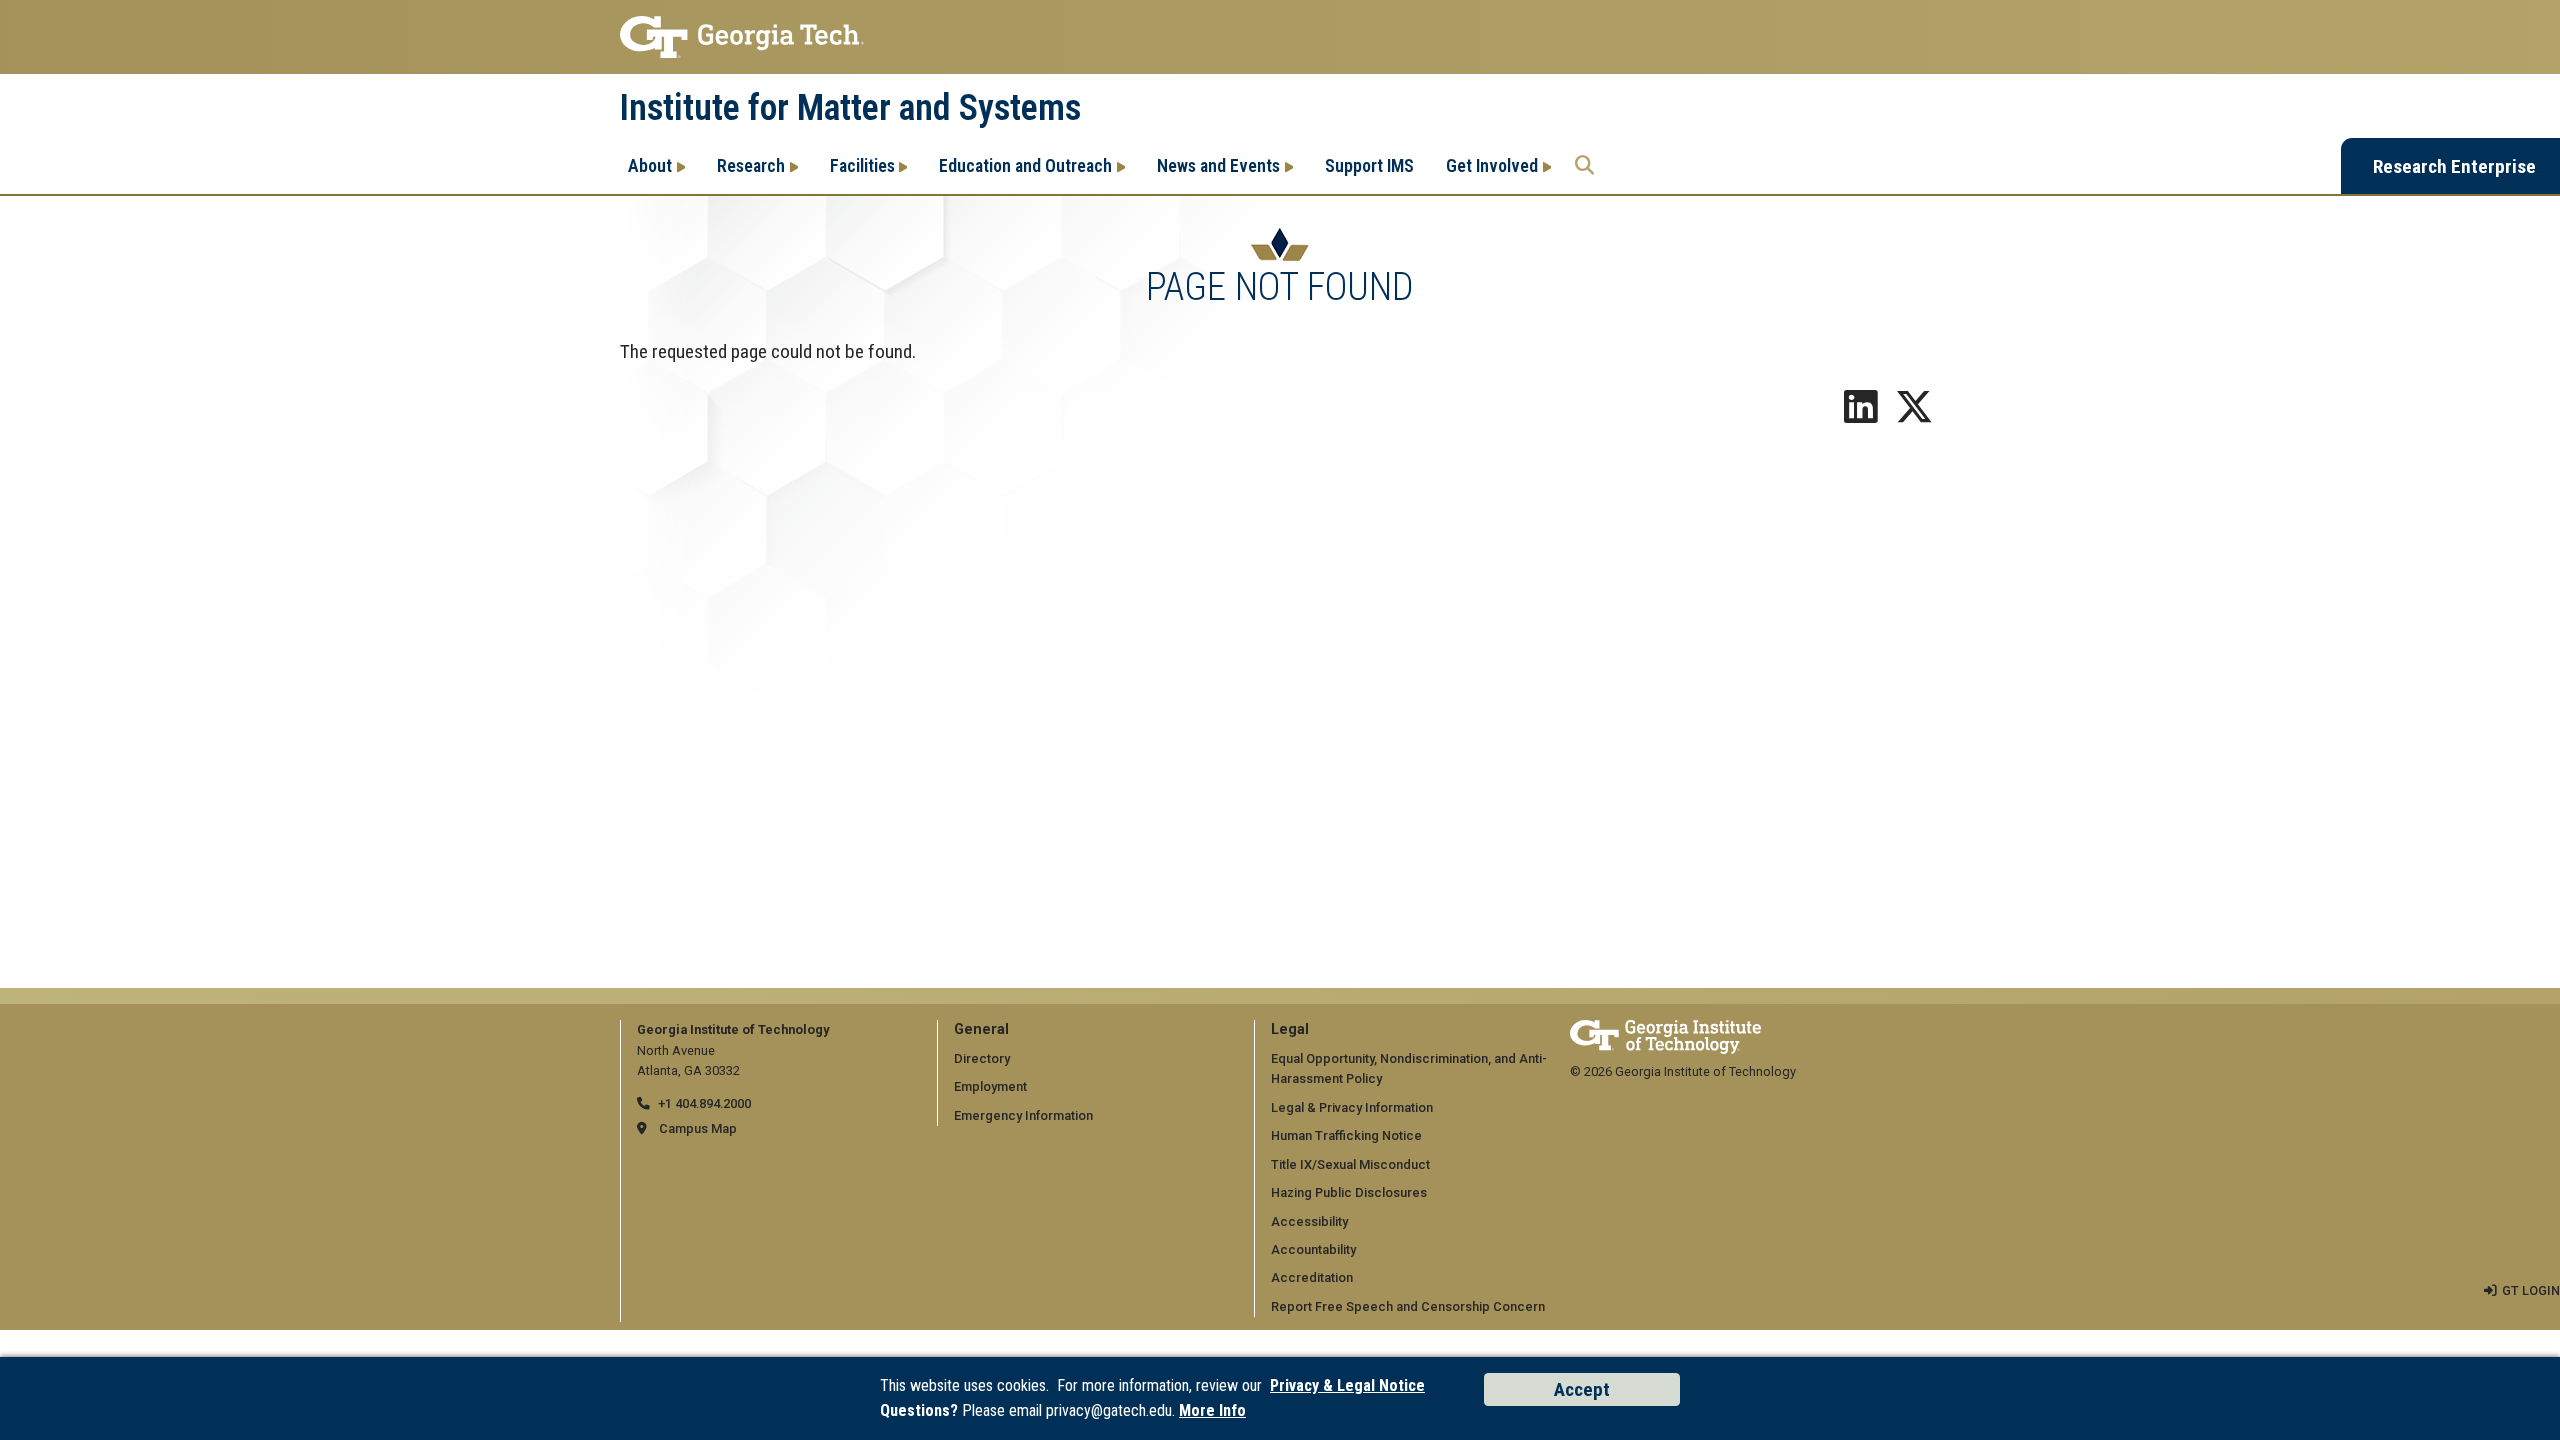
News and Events (1218, 165)
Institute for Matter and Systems (850, 108)
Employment (990, 1086)
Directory (982, 1058)
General (981, 1029)
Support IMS (1369, 165)
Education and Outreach (1025, 165)
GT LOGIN (2531, 1290)
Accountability (1313, 1249)
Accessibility (1309, 1221)
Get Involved (1492, 165)
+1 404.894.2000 (704, 1103)
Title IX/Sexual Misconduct (1350, 1164)
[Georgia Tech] (1665, 1029)
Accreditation (1312, 1277)
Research (751, 165)
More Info (1212, 1410)
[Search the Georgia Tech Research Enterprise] (1584, 166)
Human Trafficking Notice (1346, 1135)
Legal (1290, 1029)
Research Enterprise (2454, 166)
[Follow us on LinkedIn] (1861, 414)
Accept (1582, 1389)
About (650, 165)
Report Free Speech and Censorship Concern (1408, 1306)
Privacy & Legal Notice (1347, 1385)
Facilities (862, 165)
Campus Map (698, 1128)
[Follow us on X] (1914, 414)
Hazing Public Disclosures (1349, 1192)
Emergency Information (1023, 1115)
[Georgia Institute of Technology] (1280, 37)
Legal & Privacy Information (1352, 1107)
